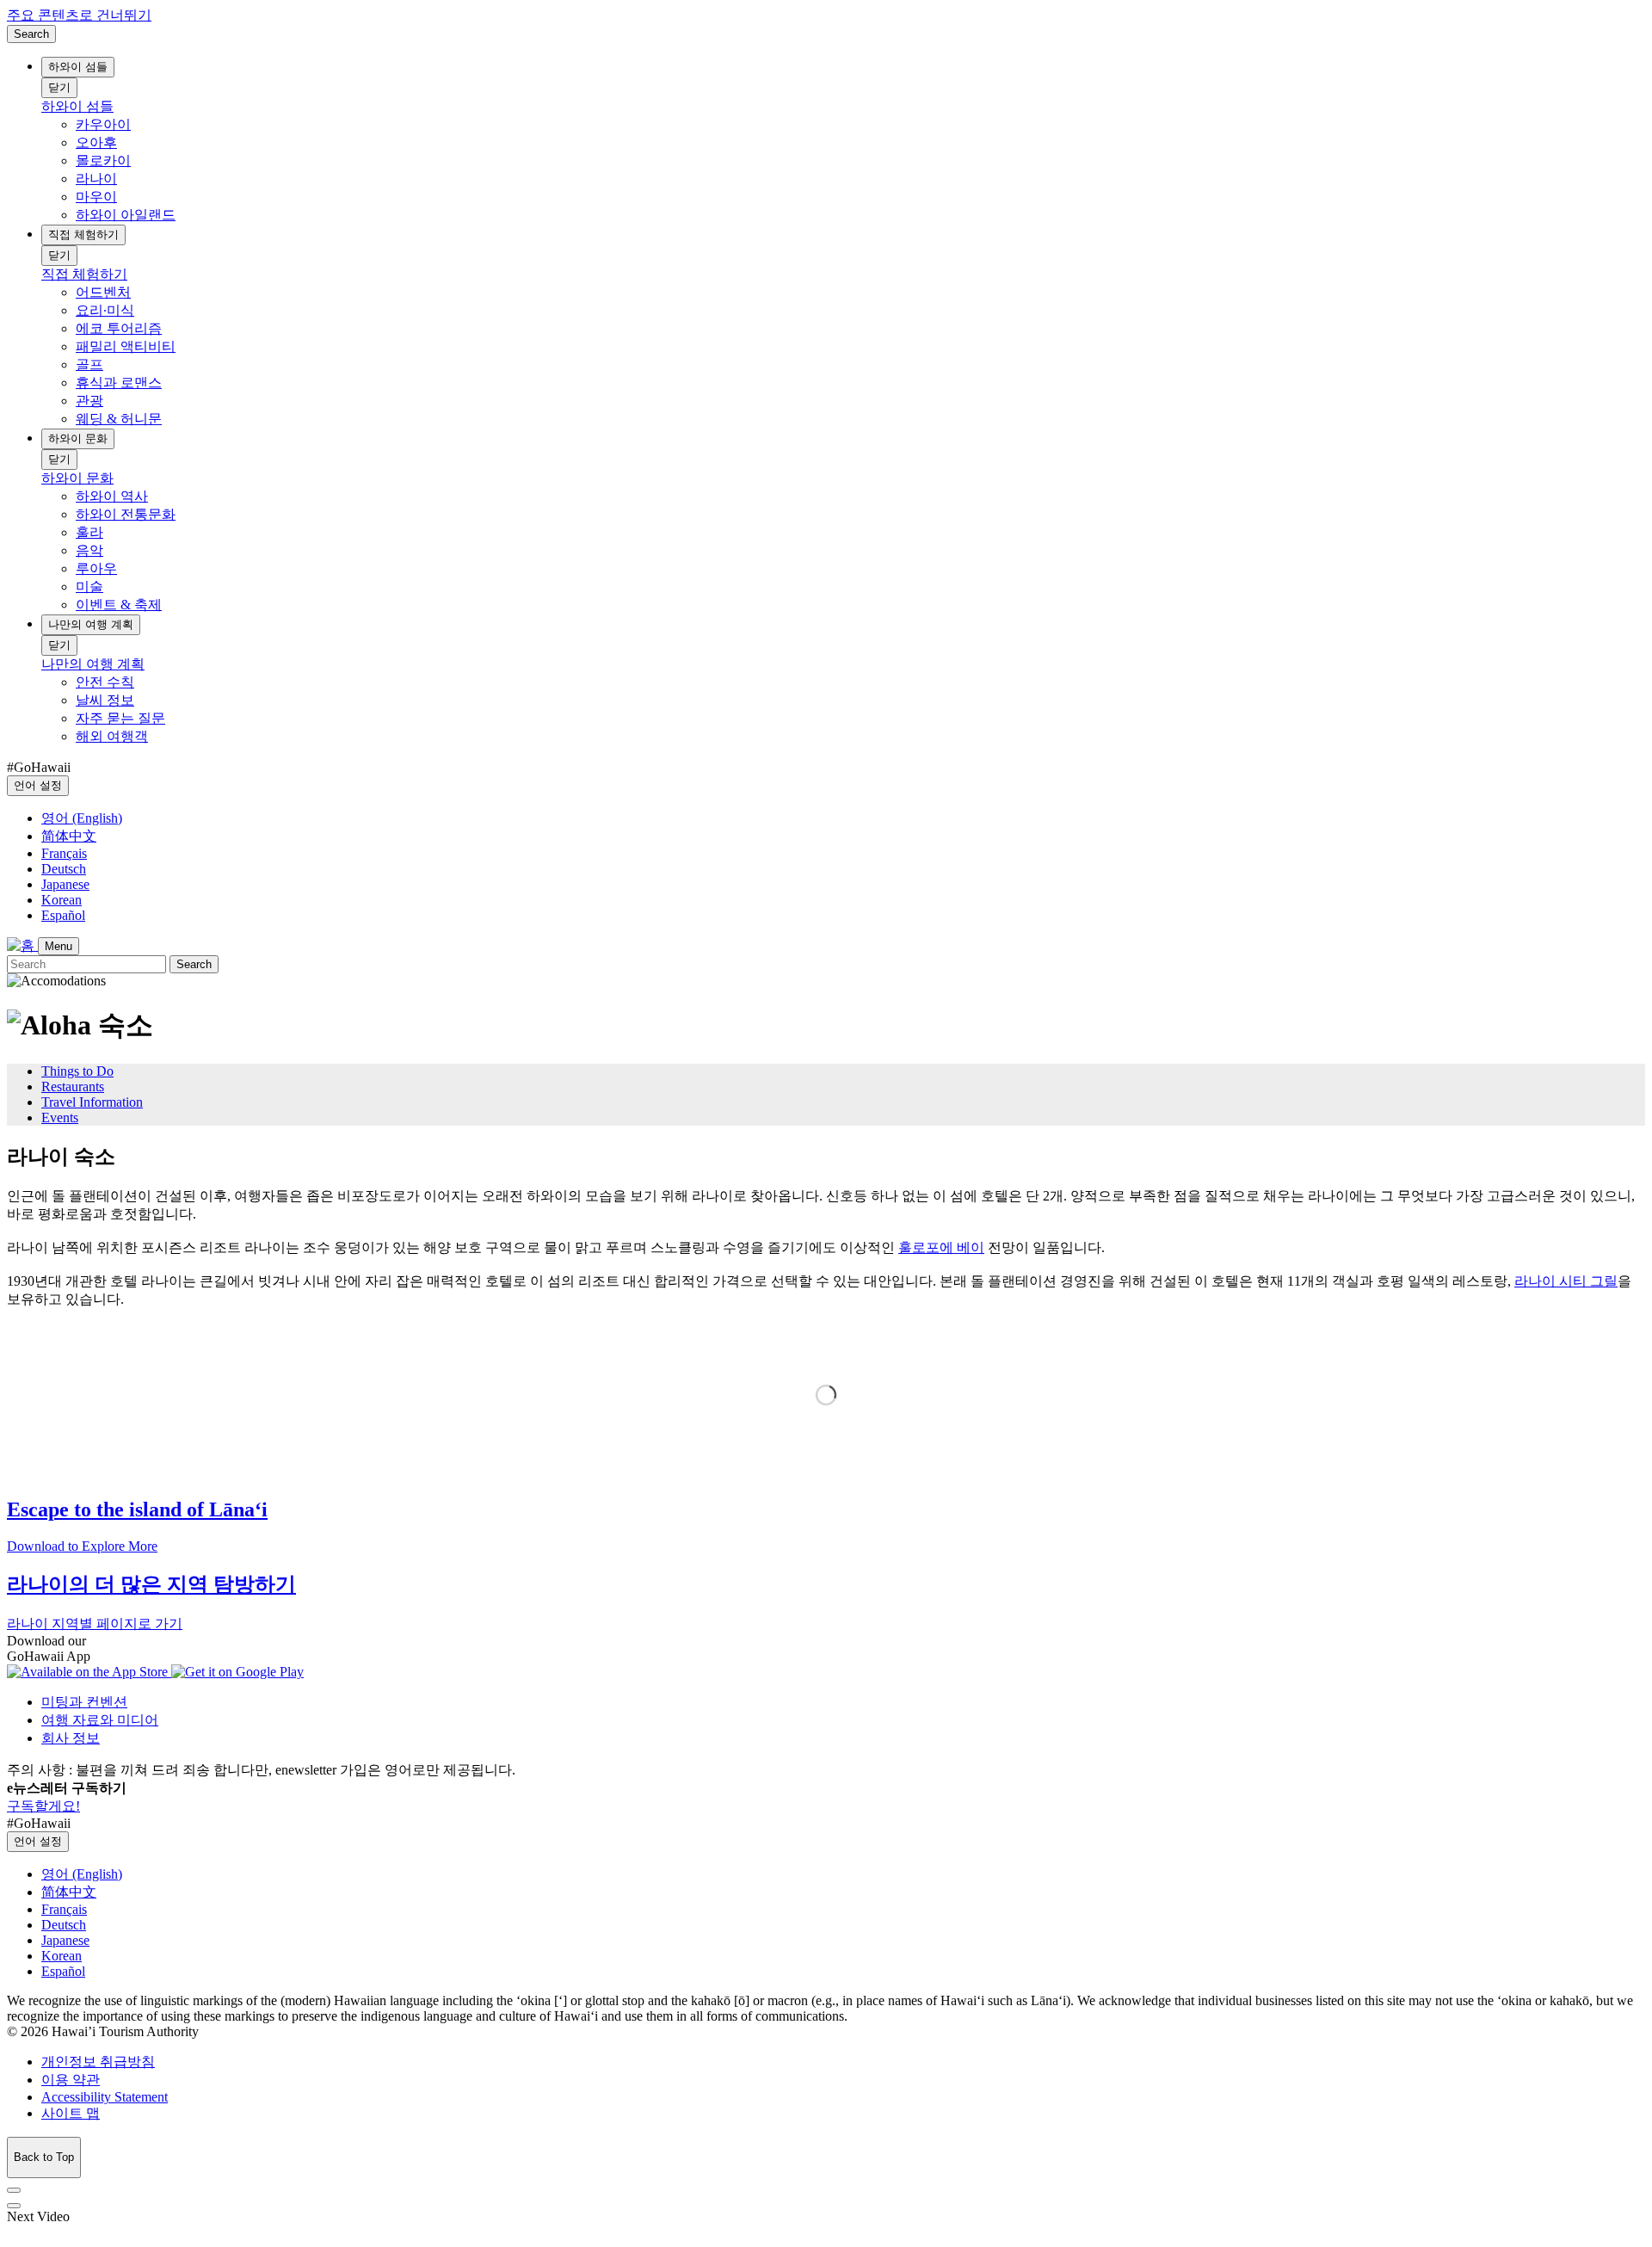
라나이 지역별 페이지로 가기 (95, 1624)
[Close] (14, 2190)
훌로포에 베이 (941, 1247)
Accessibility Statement (105, 2097)
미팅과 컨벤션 (84, 1702)
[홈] (22, 945)
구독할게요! (43, 1806)
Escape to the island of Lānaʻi (137, 1509)
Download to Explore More (82, 1546)
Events (60, 1117)
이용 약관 (71, 2080)
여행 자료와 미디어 (100, 1720)
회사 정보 (71, 1738)
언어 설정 (38, 785)
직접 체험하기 (83, 235)
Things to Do (77, 1071)
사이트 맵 (71, 2113)
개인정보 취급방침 (98, 2062)
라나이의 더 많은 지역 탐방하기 (151, 1584)
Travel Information (92, 1102)
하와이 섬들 (78, 67)
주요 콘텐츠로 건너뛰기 (79, 15)
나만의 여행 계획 (91, 624)
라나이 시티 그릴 (1566, 1281)
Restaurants (73, 1086)
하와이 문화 (78, 438)
